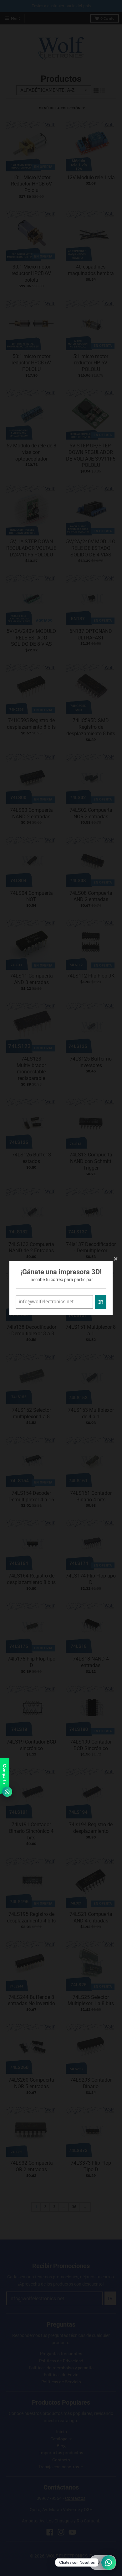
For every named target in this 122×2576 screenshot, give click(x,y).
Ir (101, 1302)
